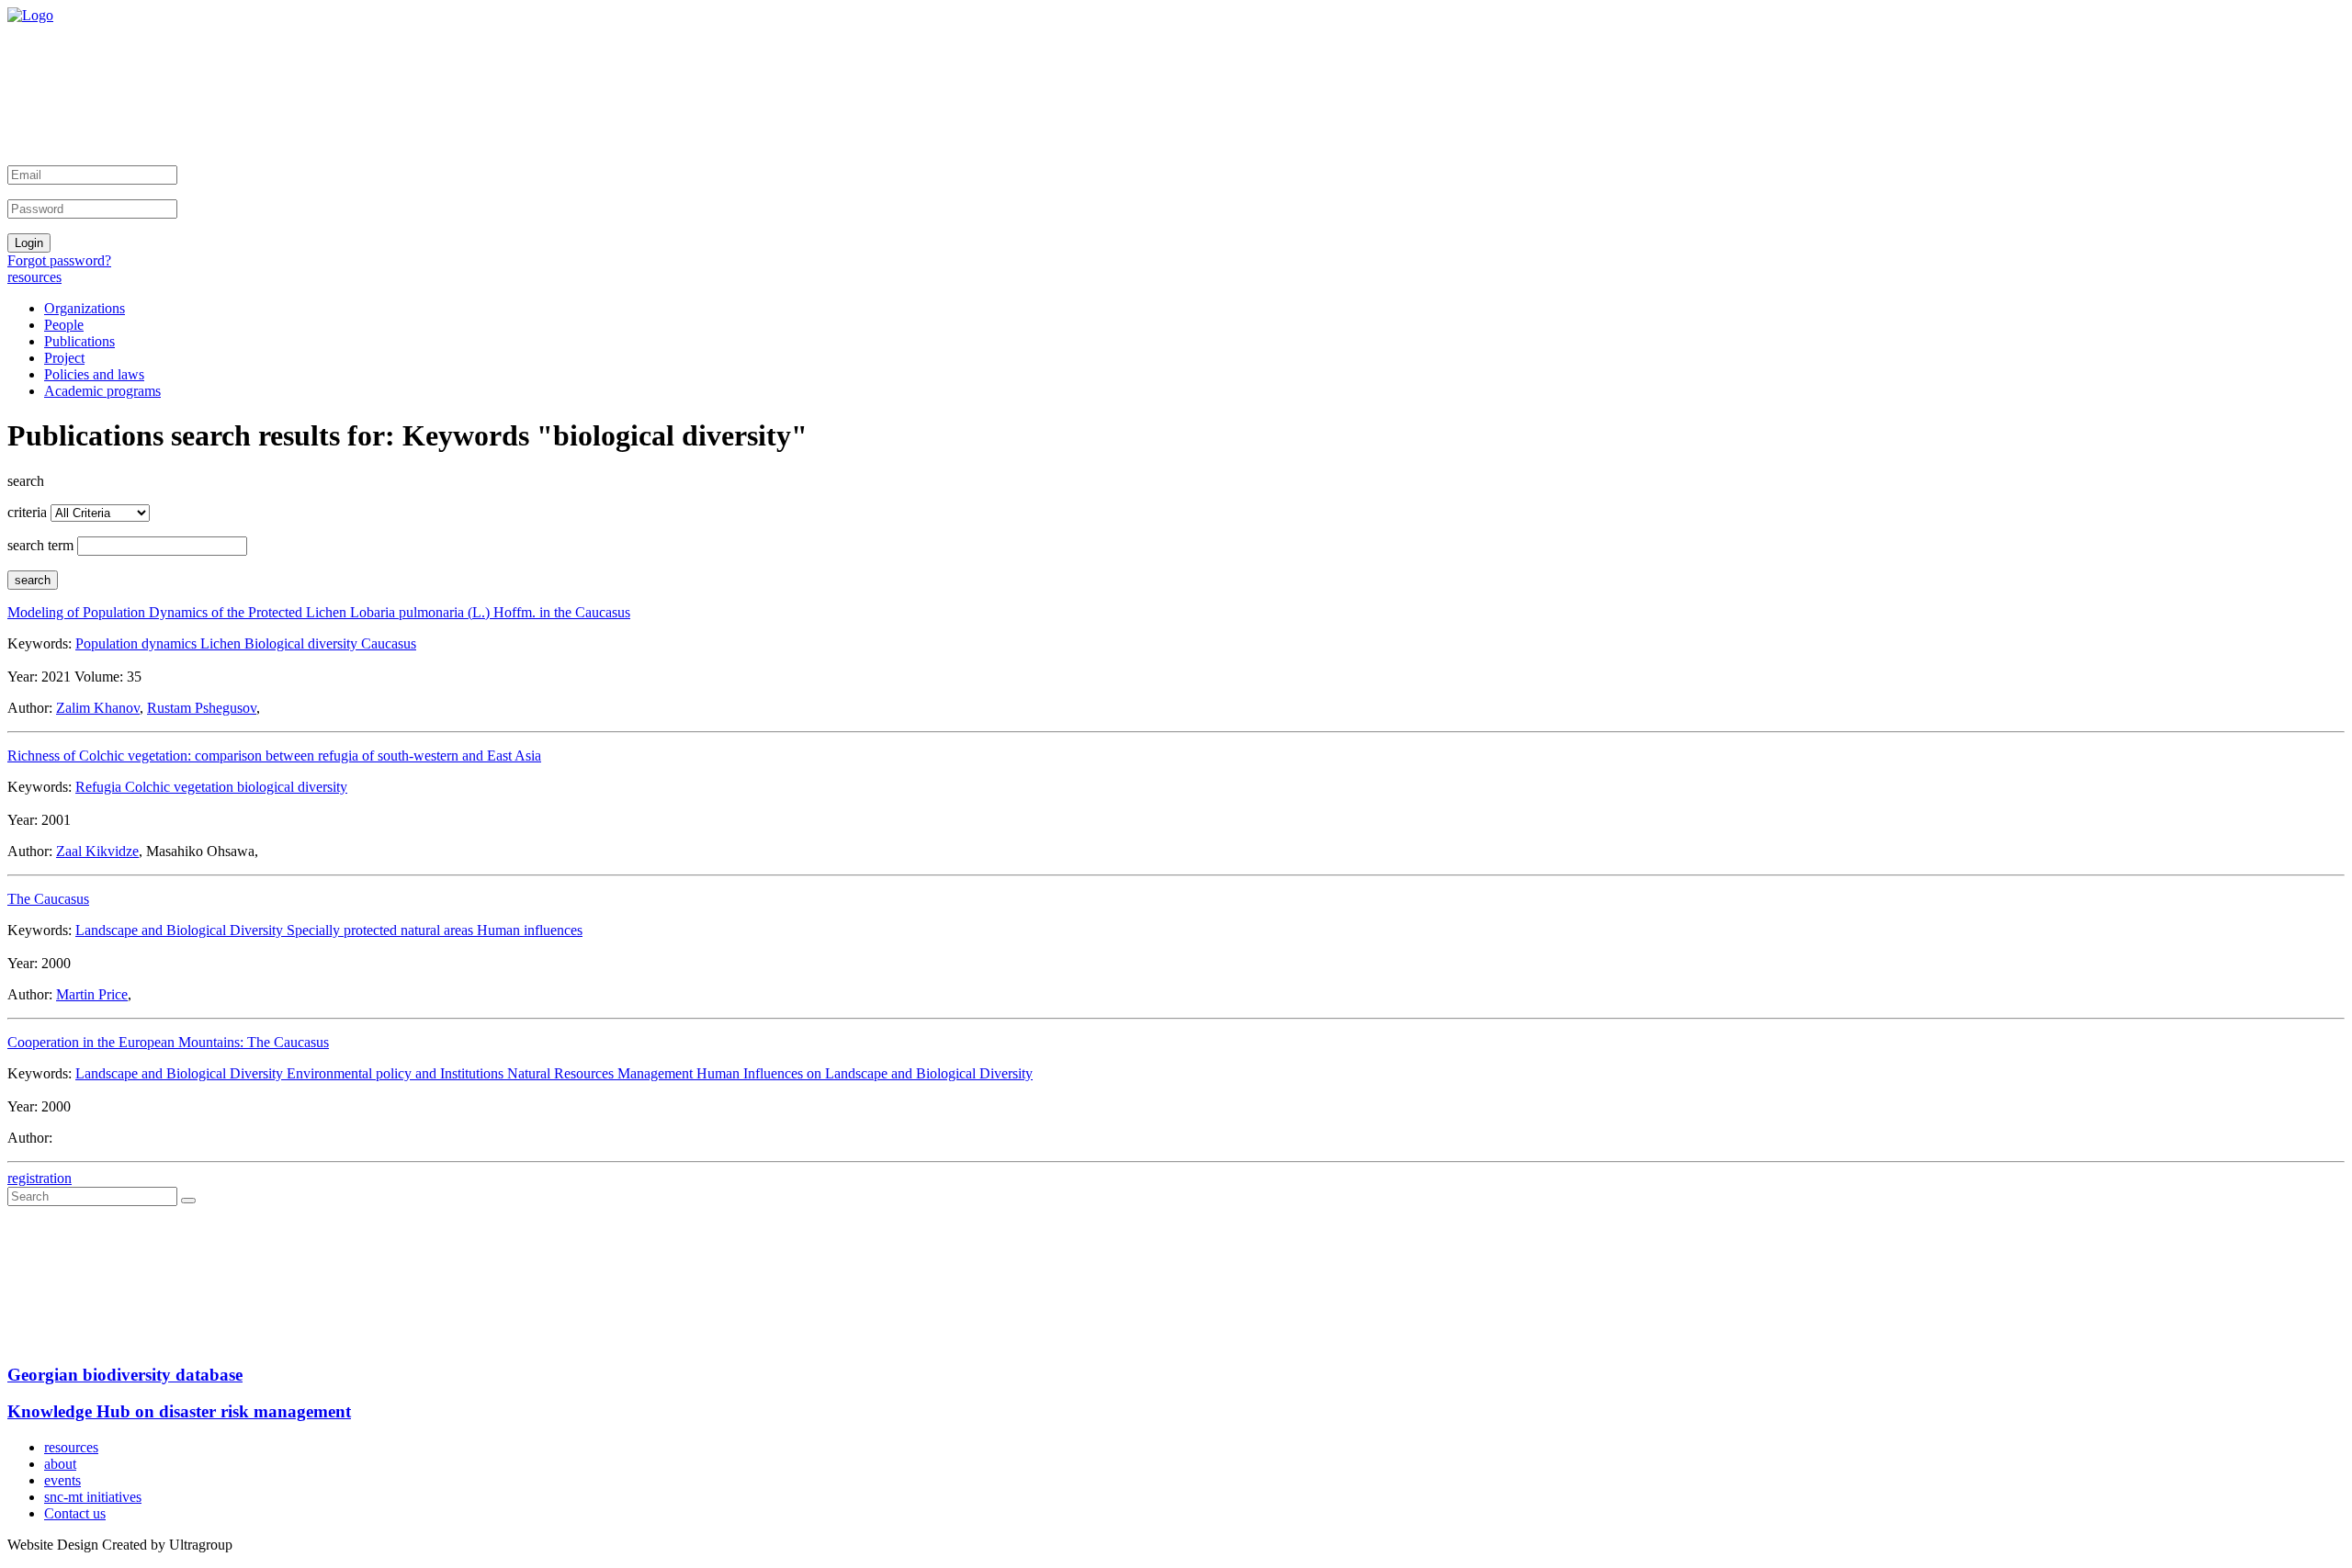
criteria (27, 512)
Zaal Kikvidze (97, 851)
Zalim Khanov (98, 708)
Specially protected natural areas (382, 930)
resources (34, 277)
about (60, 1464)
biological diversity (292, 787)
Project (64, 358)
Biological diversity (303, 643)
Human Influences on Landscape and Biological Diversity (865, 1073)
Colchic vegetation (181, 787)
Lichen (222, 643)
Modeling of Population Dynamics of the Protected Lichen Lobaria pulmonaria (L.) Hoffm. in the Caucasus (319, 612)
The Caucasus (48, 899)
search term (40, 545)
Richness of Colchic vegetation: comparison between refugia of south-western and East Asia (274, 756)
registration (40, 1178)
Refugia (100, 787)
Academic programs (102, 391)
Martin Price (92, 994)
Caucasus (389, 643)
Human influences (530, 930)
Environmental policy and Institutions (397, 1073)
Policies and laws (94, 374)
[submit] (188, 1201)
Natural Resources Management (602, 1073)
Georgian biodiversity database (125, 1375)
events (62, 1480)
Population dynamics (138, 643)
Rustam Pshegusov (202, 708)
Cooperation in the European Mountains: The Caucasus (168, 1042)
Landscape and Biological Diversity (181, 930)
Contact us (75, 1513)
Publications (79, 341)
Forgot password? (59, 260)
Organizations (85, 308)
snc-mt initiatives (93, 1497)
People (64, 325)
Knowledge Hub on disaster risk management (179, 1411)
